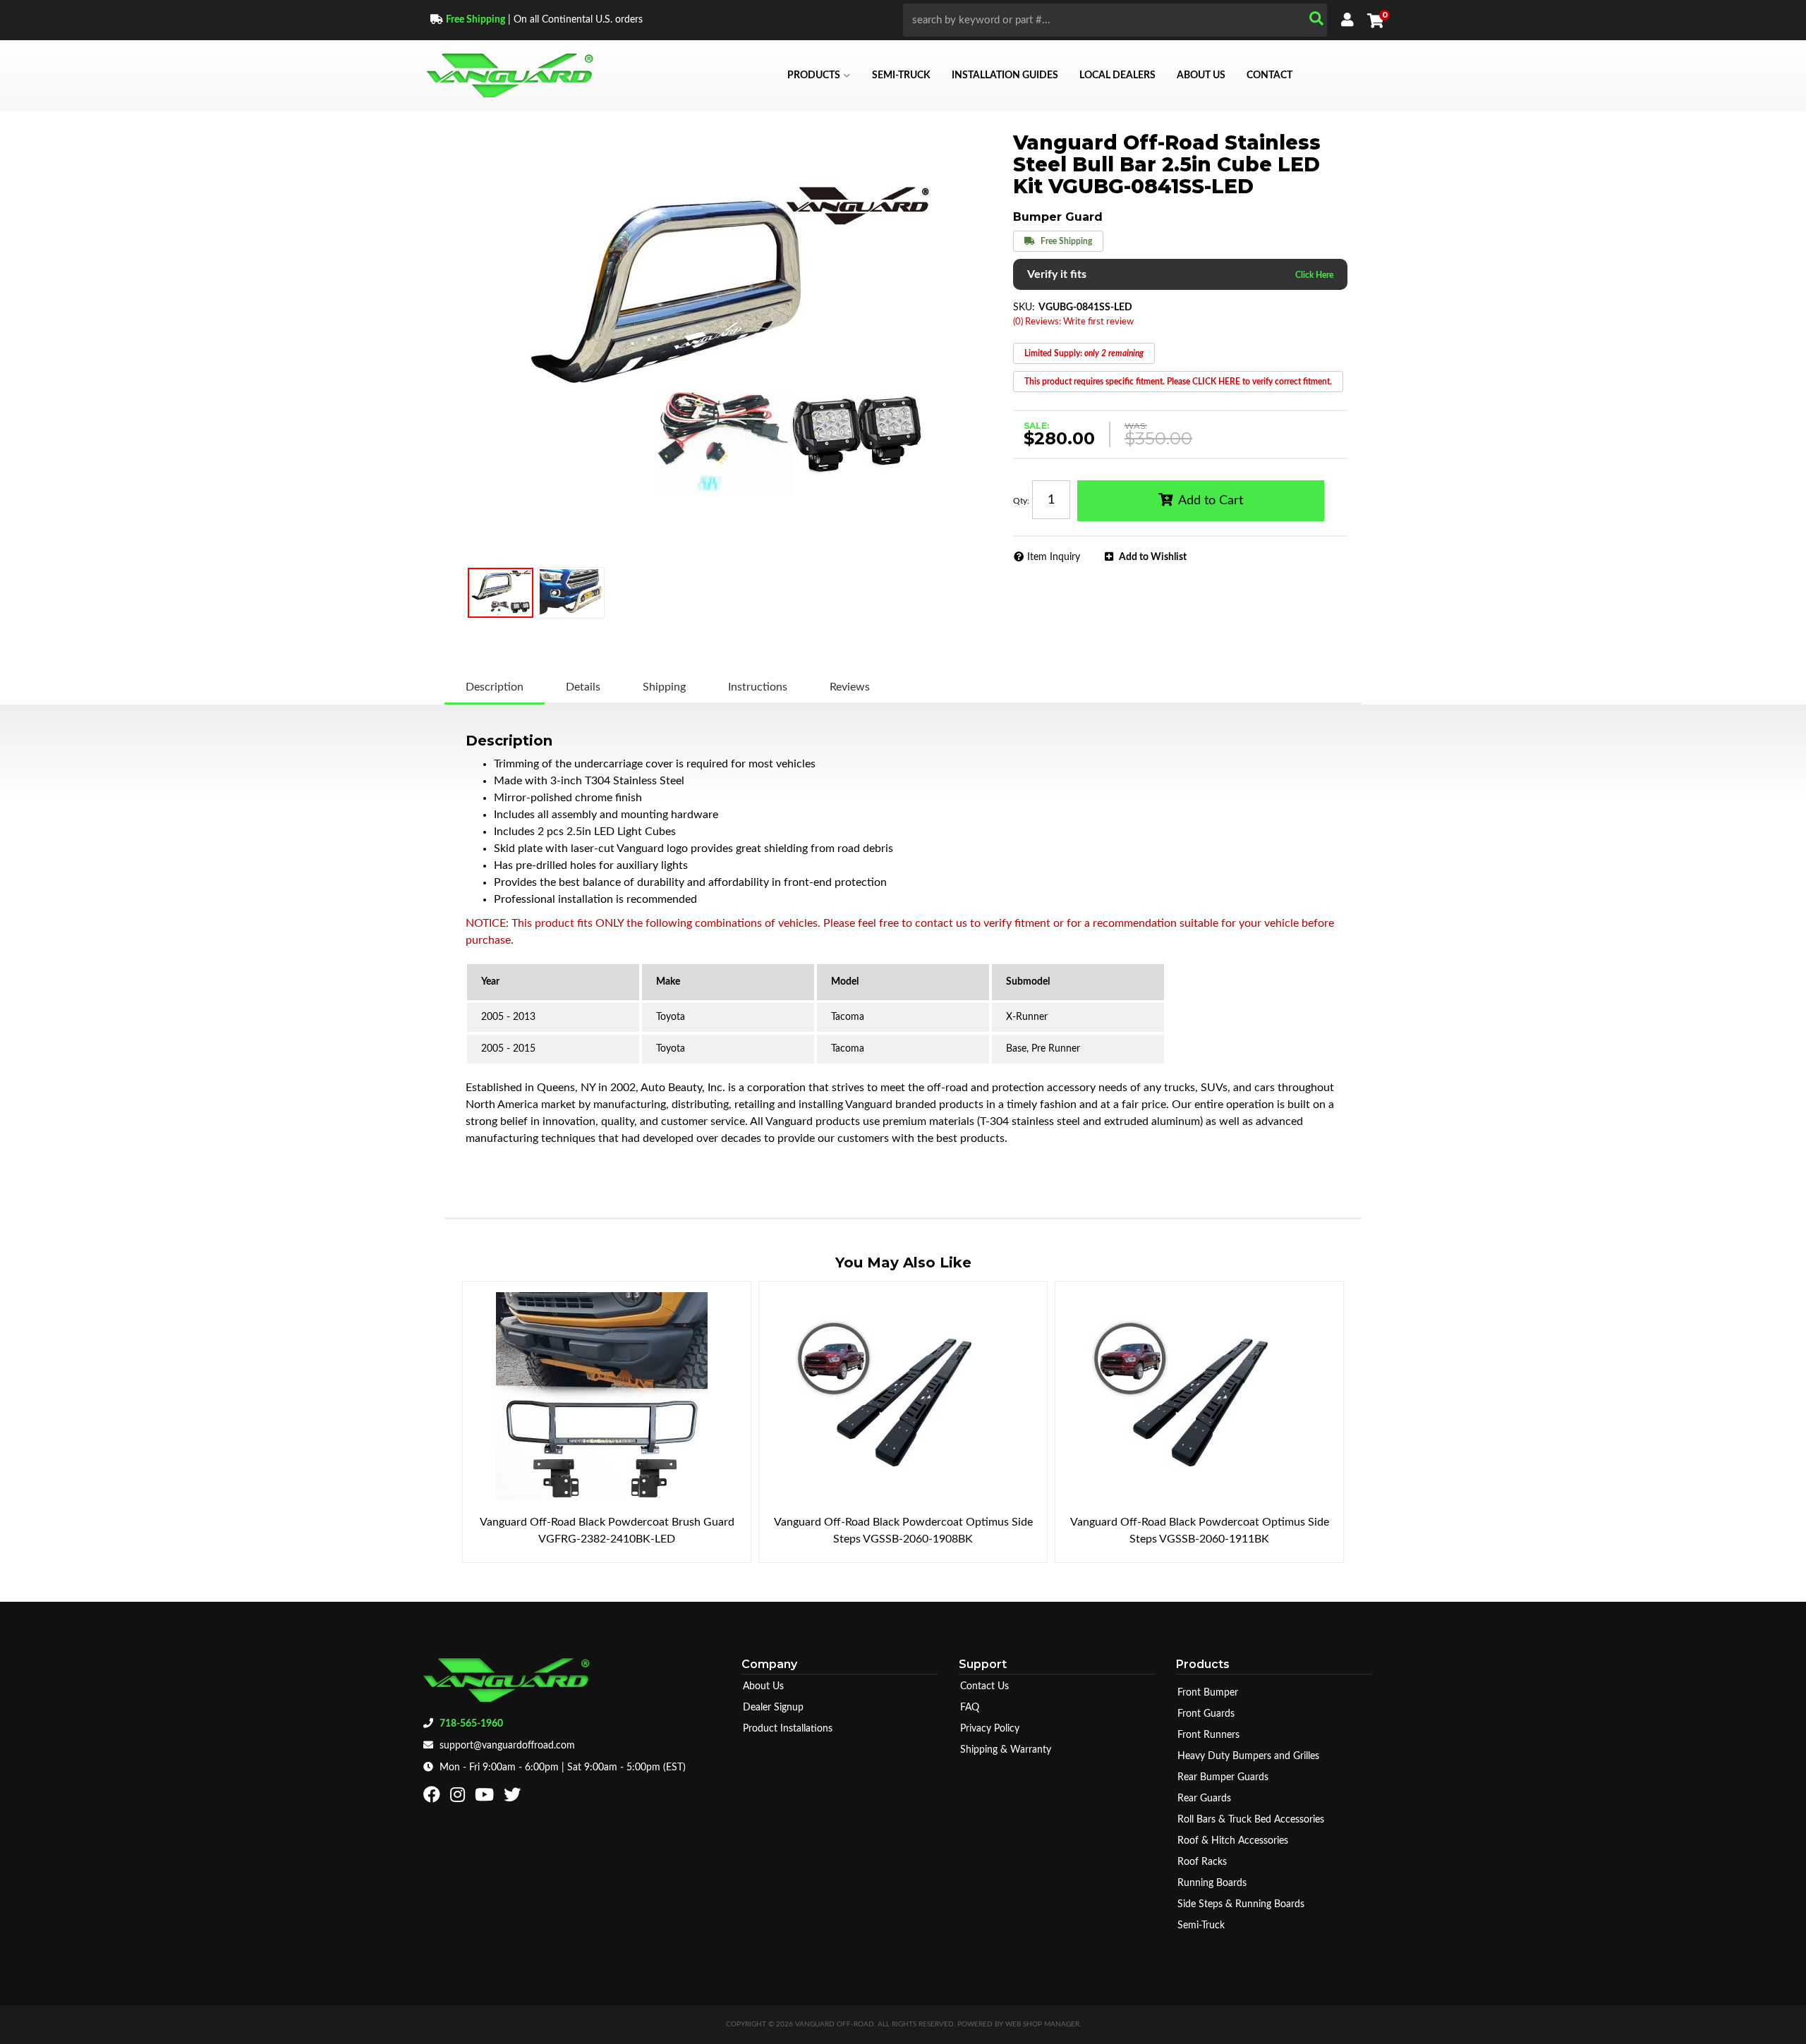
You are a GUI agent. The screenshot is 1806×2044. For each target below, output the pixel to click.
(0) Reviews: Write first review (1073, 322)
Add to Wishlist (1153, 557)
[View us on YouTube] (486, 1798)
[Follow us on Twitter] (514, 1798)
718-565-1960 (471, 1724)
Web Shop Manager (1042, 2024)
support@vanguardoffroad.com (507, 1746)
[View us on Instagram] (459, 1798)
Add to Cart (1211, 501)
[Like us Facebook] (434, 1798)
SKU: (1024, 308)
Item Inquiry (1054, 557)
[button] (1115, 20)
